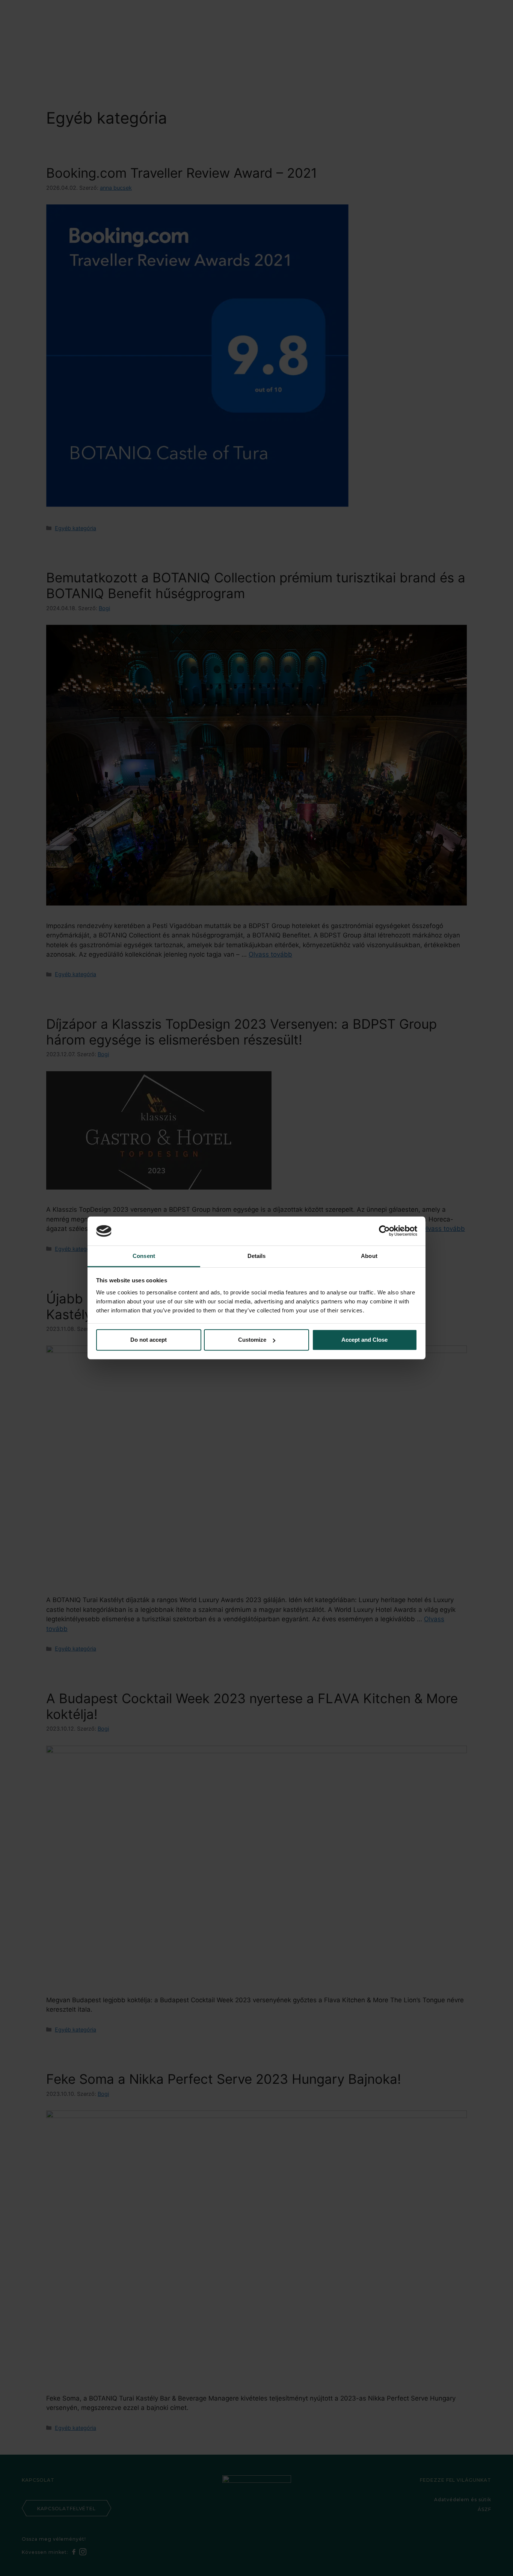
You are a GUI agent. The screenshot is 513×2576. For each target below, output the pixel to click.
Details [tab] (257, 1256)
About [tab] (369, 1256)
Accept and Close (364, 1340)
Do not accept (149, 1340)
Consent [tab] (144, 1256)
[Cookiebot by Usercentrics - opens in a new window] (384, 1231)
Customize (252, 1340)
